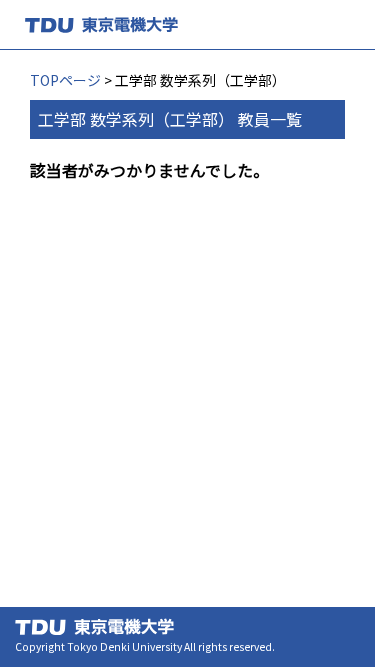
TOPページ (65, 80)
